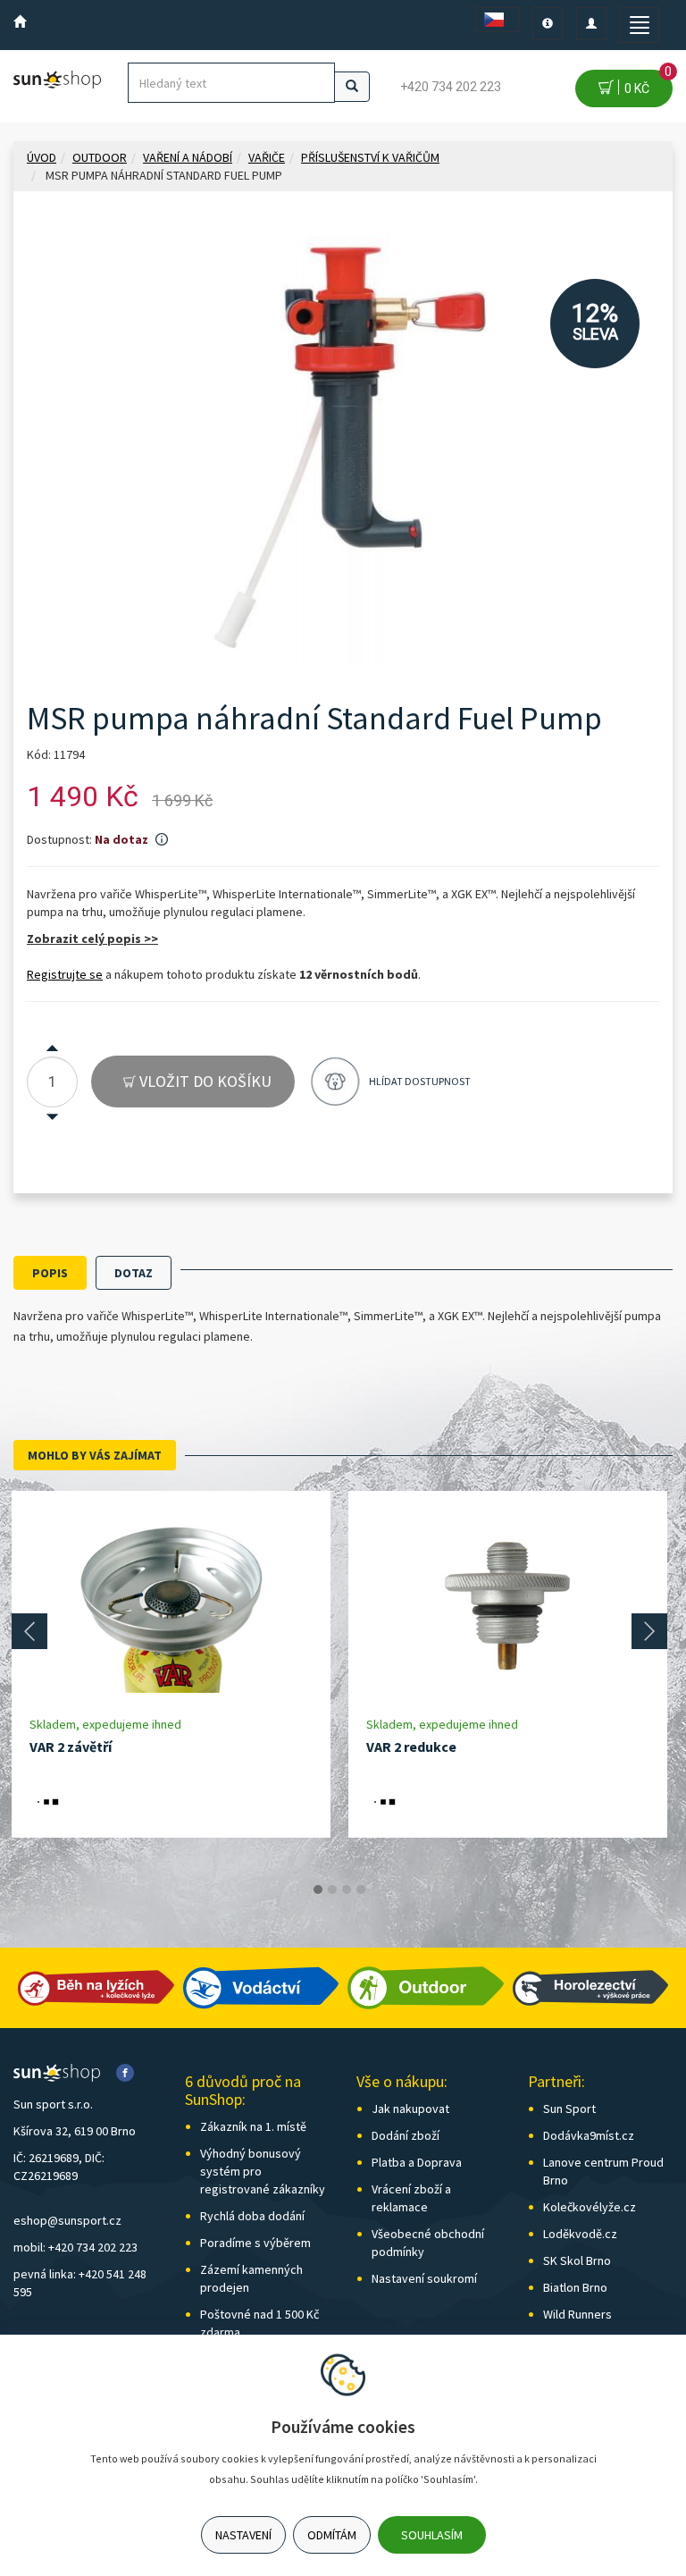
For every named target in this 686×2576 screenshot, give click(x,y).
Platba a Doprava (417, 2162)
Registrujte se (65, 974)
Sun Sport (569, 2109)
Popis (50, 1273)
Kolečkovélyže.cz (590, 2207)
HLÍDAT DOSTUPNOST (420, 1081)
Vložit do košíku (204, 1081)
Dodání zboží (406, 2135)
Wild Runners (577, 2314)
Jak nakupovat (410, 2109)
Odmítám (332, 2535)
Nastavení (243, 2535)
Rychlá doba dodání (252, 2216)
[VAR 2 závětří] (171, 1603)
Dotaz (134, 1273)
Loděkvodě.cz (580, 2234)
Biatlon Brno (575, 2287)
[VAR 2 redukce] (508, 1603)
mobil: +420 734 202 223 (75, 2247)
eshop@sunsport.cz (67, 2220)
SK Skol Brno (577, 2260)
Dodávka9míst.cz (589, 2135)
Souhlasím (432, 2535)
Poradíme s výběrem (255, 2243)
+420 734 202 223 (451, 87)
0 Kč (645, 83)
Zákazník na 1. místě (253, 2126)
